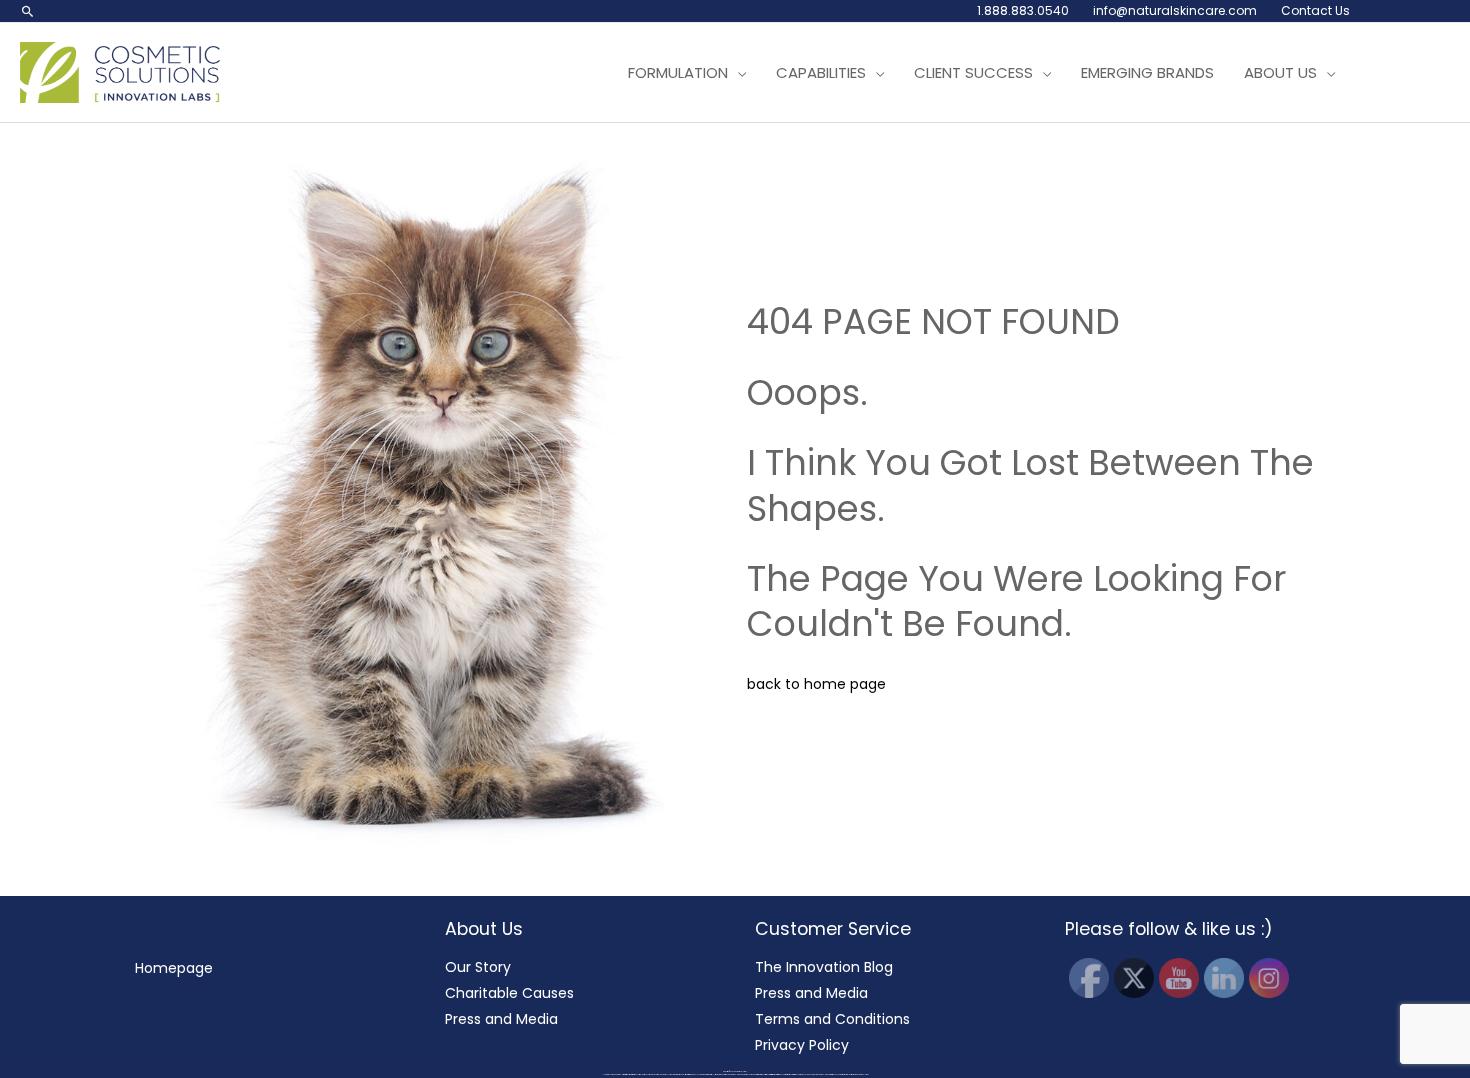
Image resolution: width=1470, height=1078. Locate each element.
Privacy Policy (802, 1045)
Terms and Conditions (832, 1019)
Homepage (174, 968)
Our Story (478, 967)
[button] (28, 11)
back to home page (816, 684)
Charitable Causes (509, 993)
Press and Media (501, 1019)
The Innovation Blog (824, 967)
